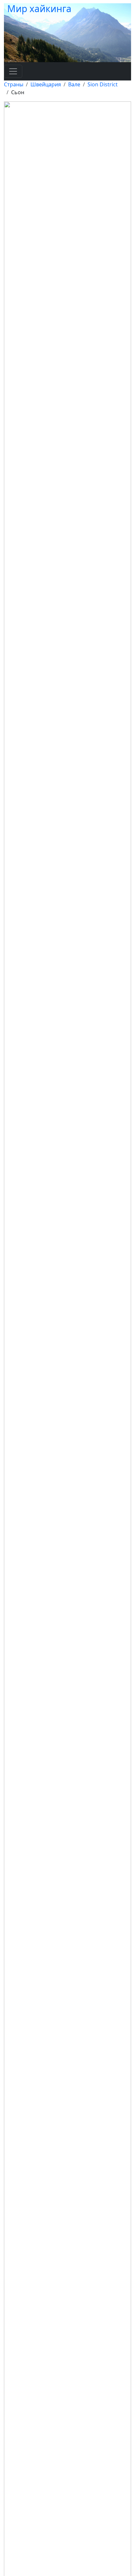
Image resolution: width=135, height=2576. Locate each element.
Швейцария (46, 84)
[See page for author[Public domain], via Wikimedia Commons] (67, 1389)
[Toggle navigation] (13, 71)
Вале (74, 84)
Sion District (103, 84)
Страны (14, 84)
